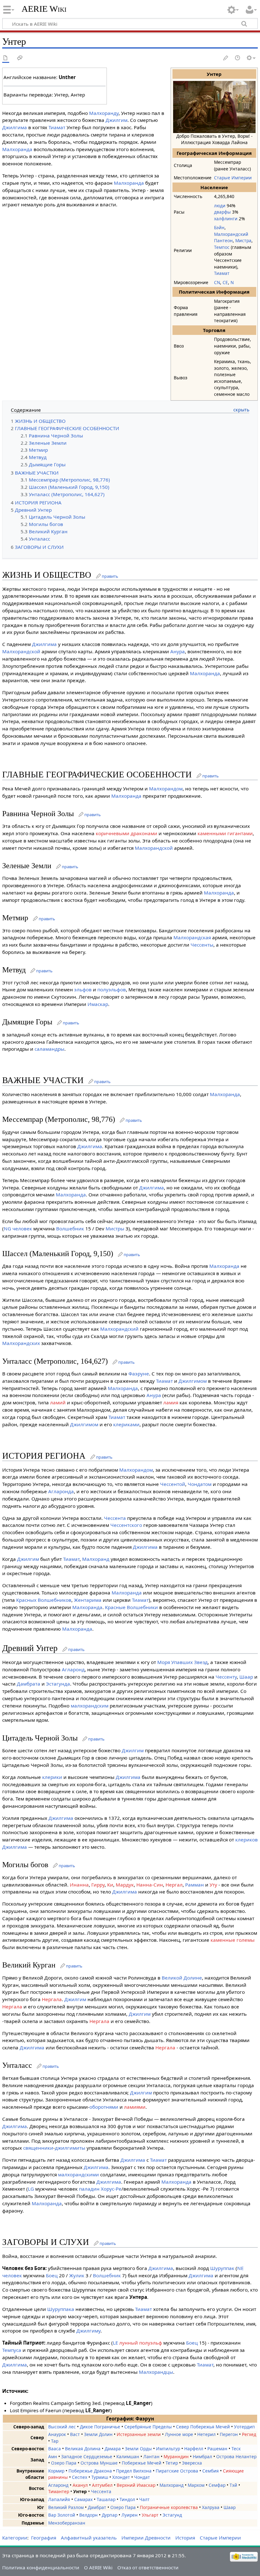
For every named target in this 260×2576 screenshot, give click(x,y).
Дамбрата (29, 1684)
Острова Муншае (99, 2463)
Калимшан (128, 2456)
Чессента (115, 1518)
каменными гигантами (225, 833)
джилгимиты (70, 2148)
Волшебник (70, 1228)
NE (240, 2268)
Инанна (79, 1885)
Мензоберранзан (67, 2523)
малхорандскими (78, 2174)
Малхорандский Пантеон (231, 237)
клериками (126, 1424)
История (185, 2538)
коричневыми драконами (127, 833)
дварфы (222, 212)
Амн (53, 2456)
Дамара (113, 2449)
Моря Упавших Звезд (182, 1662)
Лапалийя (59, 2499)
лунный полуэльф (141, 2343)
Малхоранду (104, 113)
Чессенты (202, 945)
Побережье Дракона (90, 2471)
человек (22, 1228)
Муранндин (176, 2456)
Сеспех (80, 2477)
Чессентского (126, 1525)
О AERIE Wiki (98, 2567)
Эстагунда (58, 1684)
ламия (171, 1402)
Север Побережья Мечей (203, 2427)
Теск (236, 2449)
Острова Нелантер (236, 2456)
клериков (247, 1840)
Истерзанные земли (139, 2434)
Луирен (130, 2515)
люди (220, 206)
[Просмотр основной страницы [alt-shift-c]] (6, 58)
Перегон (229, 2434)
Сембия (211, 2471)
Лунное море (179, 2434)
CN (217, 282)
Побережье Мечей (142, 2463)
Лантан (151, 2456)
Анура (178, 651)
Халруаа (211, 2507)
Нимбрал (202, 2456)
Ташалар (106, 2499)
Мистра (243, 240)
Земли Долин (98, 2434)
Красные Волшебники (131, 1607)
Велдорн (88, 2515)
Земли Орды (138, 2449)
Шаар (246, 1677)
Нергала (52, 1999)
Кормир (56, 2471)
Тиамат (222, 273)
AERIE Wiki (44, 9)
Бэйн (219, 227)
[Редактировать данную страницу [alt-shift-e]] (226, 58)
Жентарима (88, 1600)
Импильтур (168, 2449)
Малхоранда (17, 149)
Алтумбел (102, 2485)
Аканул (80, 2485)
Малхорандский (119, 1329)
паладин (89, 2189)
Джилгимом (193, 1381)
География (44, 2538)
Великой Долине (182, 1978)
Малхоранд (96, 1559)
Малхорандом (166, 789)
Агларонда (61, 1491)
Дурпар (110, 2515)
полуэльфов (112, 989)
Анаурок (57, 2434)
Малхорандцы (156, 2372)
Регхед (249, 2434)
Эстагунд (172, 2515)
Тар (55, 2441)
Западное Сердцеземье (87, 2456)
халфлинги (226, 219)
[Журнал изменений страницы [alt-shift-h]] (238, 58)
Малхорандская (192, 937)
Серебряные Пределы (148, 2427)
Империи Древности (146, 2538)
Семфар (217, 2485)
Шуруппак (222, 2268)
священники (38, 2148)
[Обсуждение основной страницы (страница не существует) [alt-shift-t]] (20, 58)
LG (31, 2189)
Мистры (115, 1228)
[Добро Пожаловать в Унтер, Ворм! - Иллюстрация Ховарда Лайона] (214, 106)
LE (115, 2343)
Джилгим (117, 120)
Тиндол (127, 2499)
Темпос (222, 247)
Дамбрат (97, 2507)
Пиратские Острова (177, 2471)
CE (225, 282)
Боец (52, 2275)
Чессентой (173, 1484)
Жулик (77, 2275)
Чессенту (226, 1677)
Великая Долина (83, 2449)
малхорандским (90, 1706)
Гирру (98, 1885)
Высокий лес (62, 2427)
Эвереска (192, 2463)
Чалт (144, 2499)
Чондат (142, 2477)
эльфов (83, 989)
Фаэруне (139, 1374)
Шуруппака (61, 2309)
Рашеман (217, 2449)
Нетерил (206, 2434)
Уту (213, 1885)
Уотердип (244, 2427)
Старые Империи (233, 178)
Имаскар (98, 1004)
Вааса (55, 2449)
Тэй (233, 2485)
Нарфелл (194, 2449)
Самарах (83, 2499)
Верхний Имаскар (136, 2485)
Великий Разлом (66, 2507)
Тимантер (59, 2491)
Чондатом (200, 1484)
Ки (110, 1885)
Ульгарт (150, 2515)
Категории (15, 2538)
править (110, 576)
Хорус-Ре (111, 2189)
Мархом (196, 2485)
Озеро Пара (64, 2463)
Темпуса (12, 2350)
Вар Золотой (62, 2515)
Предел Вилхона (134, 2471)
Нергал (174, 1885)
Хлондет (121, 2477)
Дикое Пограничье (100, 2427)
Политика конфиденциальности (41, 2567)
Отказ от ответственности (148, 2567)
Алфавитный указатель (89, 2538)
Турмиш (100, 2477)
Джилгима (15, 127)
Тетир (172, 2463)
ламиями (135, 2107)
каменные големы (233, 1940)
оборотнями (104, 2107)
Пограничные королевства (169, 2507)
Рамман (195, 1885)
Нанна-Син (150, 1885)
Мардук (125, 1885)
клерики (52, 1777)
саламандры (49, 1049)
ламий (58, 1402)
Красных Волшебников (44, 1600)
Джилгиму (88, 2331)
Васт (75, 2434)
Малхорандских (21, 1343)
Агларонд (73, 1669)
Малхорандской (21, 651)
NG (7, 1228)
